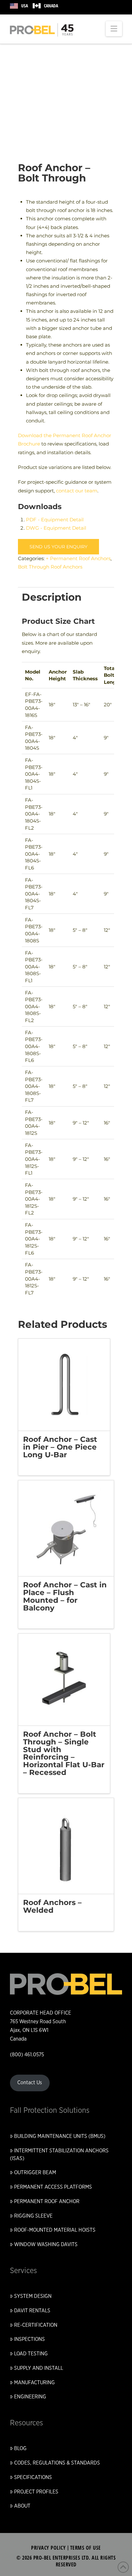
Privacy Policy (48, 2548)
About (22, 2506)
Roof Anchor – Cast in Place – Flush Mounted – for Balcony (65, 1596)
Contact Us (30, 2083)
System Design (33, 2296)
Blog (20, 2448)
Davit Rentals (32, 2311)
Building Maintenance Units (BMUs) (60, 2136)
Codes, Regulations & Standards (57, 2463)
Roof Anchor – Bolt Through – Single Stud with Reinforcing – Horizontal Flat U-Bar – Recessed (64, 1753)
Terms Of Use (86, 2548)
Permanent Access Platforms (53, 2187)
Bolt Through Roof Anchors (50, 567)
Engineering (30, 2397)
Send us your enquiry (58, 547)
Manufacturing (34, 2383)
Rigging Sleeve (33, 2216)
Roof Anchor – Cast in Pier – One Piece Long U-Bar (60, 1447)
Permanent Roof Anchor (47, 2201)
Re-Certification (36, 2325)
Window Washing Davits (46, 2245)
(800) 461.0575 (27, 2055)
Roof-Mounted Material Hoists (55, 2230)
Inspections (29, 2339)
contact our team (77, 491)
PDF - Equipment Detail (55, 520)
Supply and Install (39, 2368)
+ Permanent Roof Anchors (78, 558)
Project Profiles (36, 2492)
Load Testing (31, 2354)
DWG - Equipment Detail (56, 528)
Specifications (33, 2477)
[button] (114, 29)
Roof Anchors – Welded (52, 1906)
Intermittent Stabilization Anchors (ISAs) (59, 2155)
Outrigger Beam (35, 2173)
